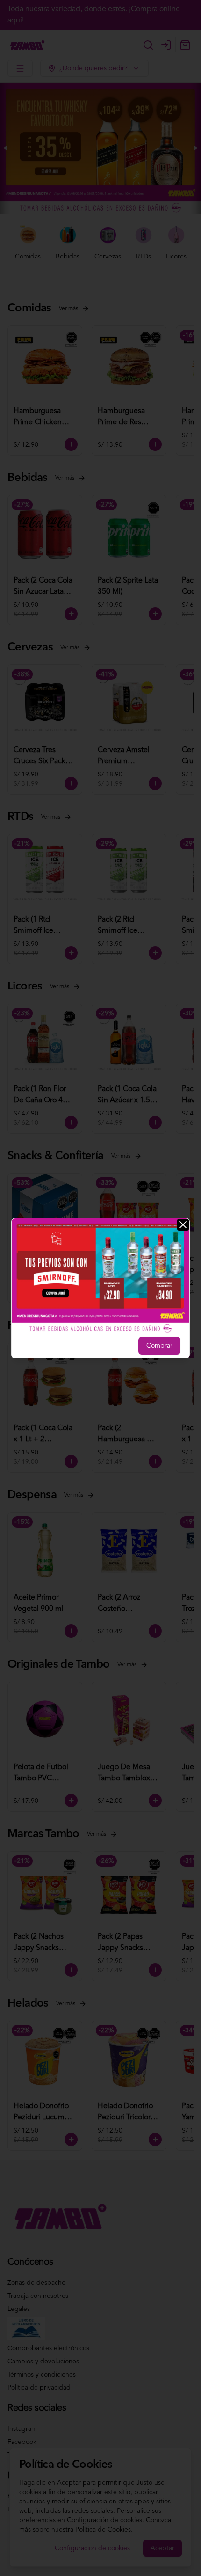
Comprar (159, 1346)
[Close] (183, 1224)
